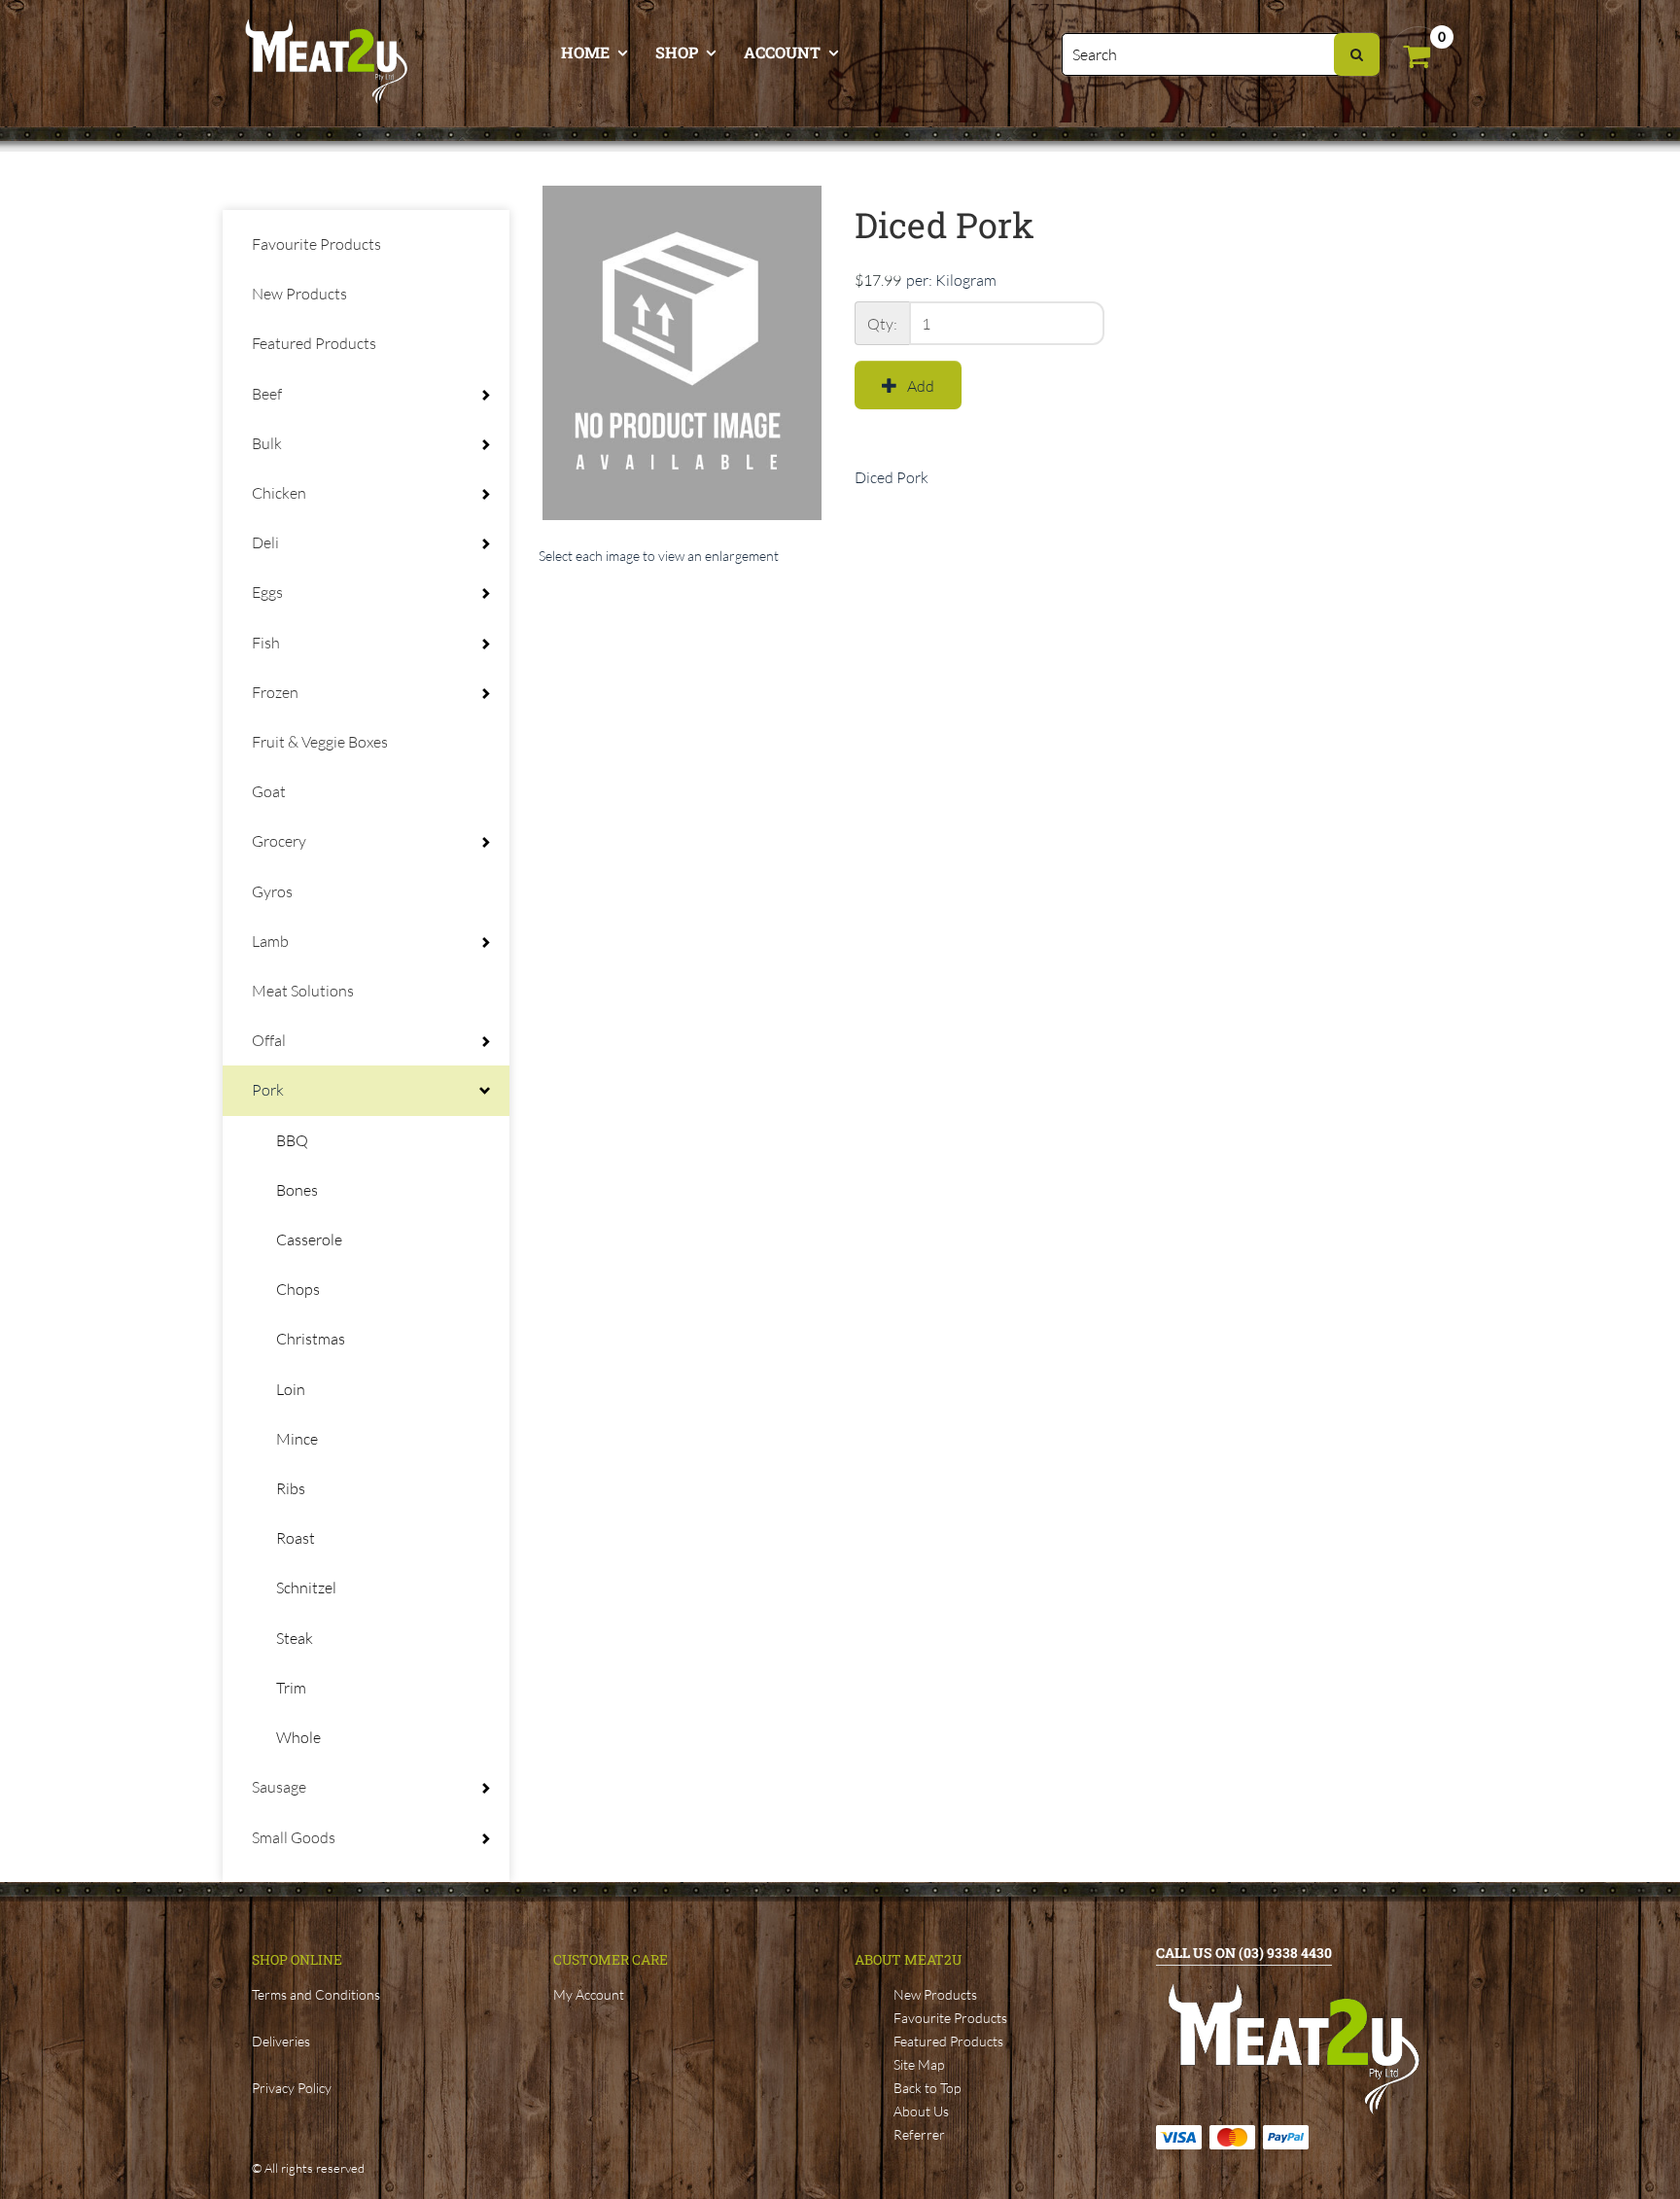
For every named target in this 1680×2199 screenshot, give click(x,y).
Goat (269, 791)
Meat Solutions (303, 991)
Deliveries (281, 2041)
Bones (297, 1190)
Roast (296, 1538)
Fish (266, 643)
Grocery (279, 841)
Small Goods (294, 1837)
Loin (291, 1389)
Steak (295, 1638)
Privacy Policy (292, 2088)
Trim (291, 1688)
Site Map (919, 2064)
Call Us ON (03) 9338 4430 (1244, 1953)
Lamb (270, 941)
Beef (267, 394)
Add (921, 386)
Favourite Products (316, 244)
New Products (299, 294)
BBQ (292, 1140)
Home (585, 52)
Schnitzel (306, 1588)
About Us (921, 2111)
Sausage (279, 1787)
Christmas (311, 1339)
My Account (589, 1994)
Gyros (272, 891)
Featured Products (314, 343)
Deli (265, 542)
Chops (298, 1289)
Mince (297, 1439)
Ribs (291, 1488)
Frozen (275, 692)
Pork (268, 1090)
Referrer (919, 2134)
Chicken (279, 493)
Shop (677, 52)
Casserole (309, 1239)
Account (782, 52)
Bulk (267, 443)
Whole (298, 1737)
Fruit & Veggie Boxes (320, 742)
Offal (269, 1040)
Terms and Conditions (316, 1994)
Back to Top (927, 2088)
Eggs (267, 592)
